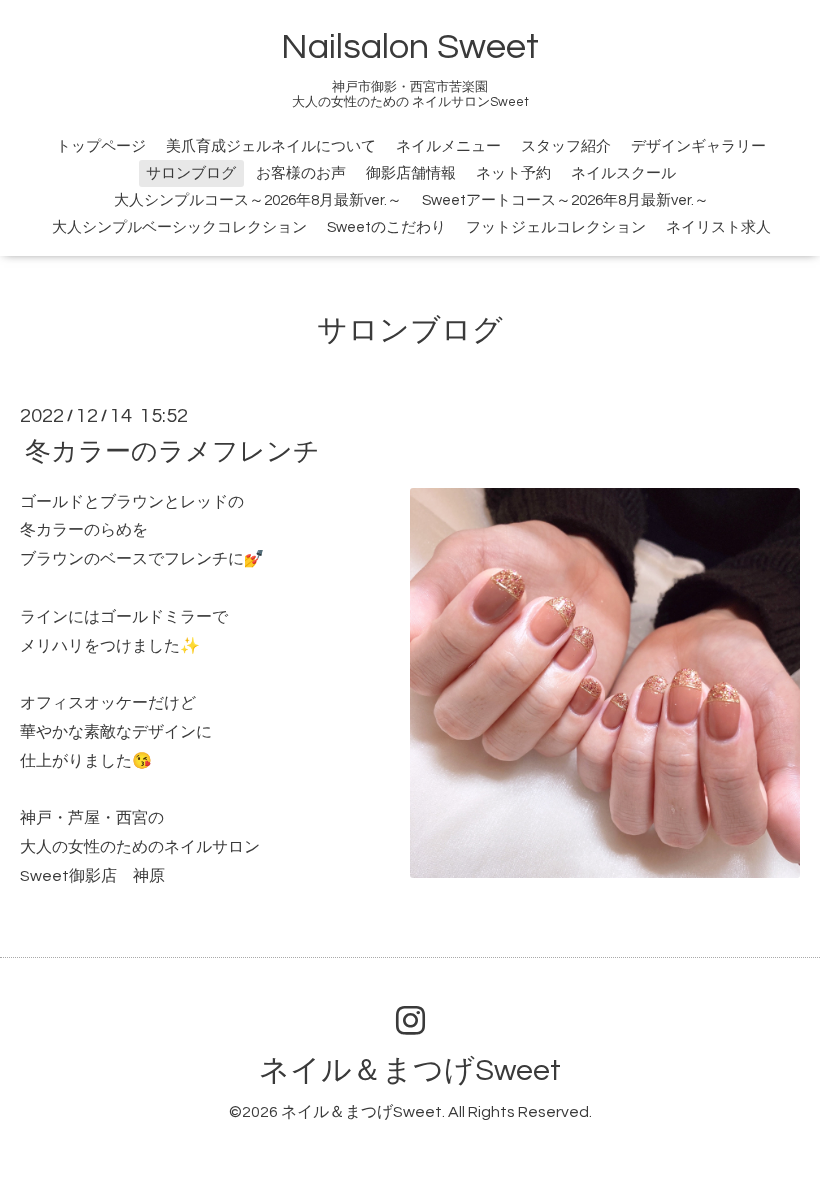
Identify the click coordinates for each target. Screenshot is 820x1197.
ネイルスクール (623, 173)
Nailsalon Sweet (410, 47)
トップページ (101, 146)
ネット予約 (513, 173)
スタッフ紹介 (566, 146)
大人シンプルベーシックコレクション (179, 227)
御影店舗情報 (411, 173)
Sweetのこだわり (386, 227)
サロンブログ (191, 173)
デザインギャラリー (698, 146)
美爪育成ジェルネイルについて (271, 146)
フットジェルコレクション (556, 227)
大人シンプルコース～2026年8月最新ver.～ (258, 200)
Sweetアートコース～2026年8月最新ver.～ (565, 200)
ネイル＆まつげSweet (410, 1070)
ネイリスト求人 (718, 227)
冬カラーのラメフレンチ (172, 451)
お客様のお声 (301, 173)
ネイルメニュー (448, 146)
